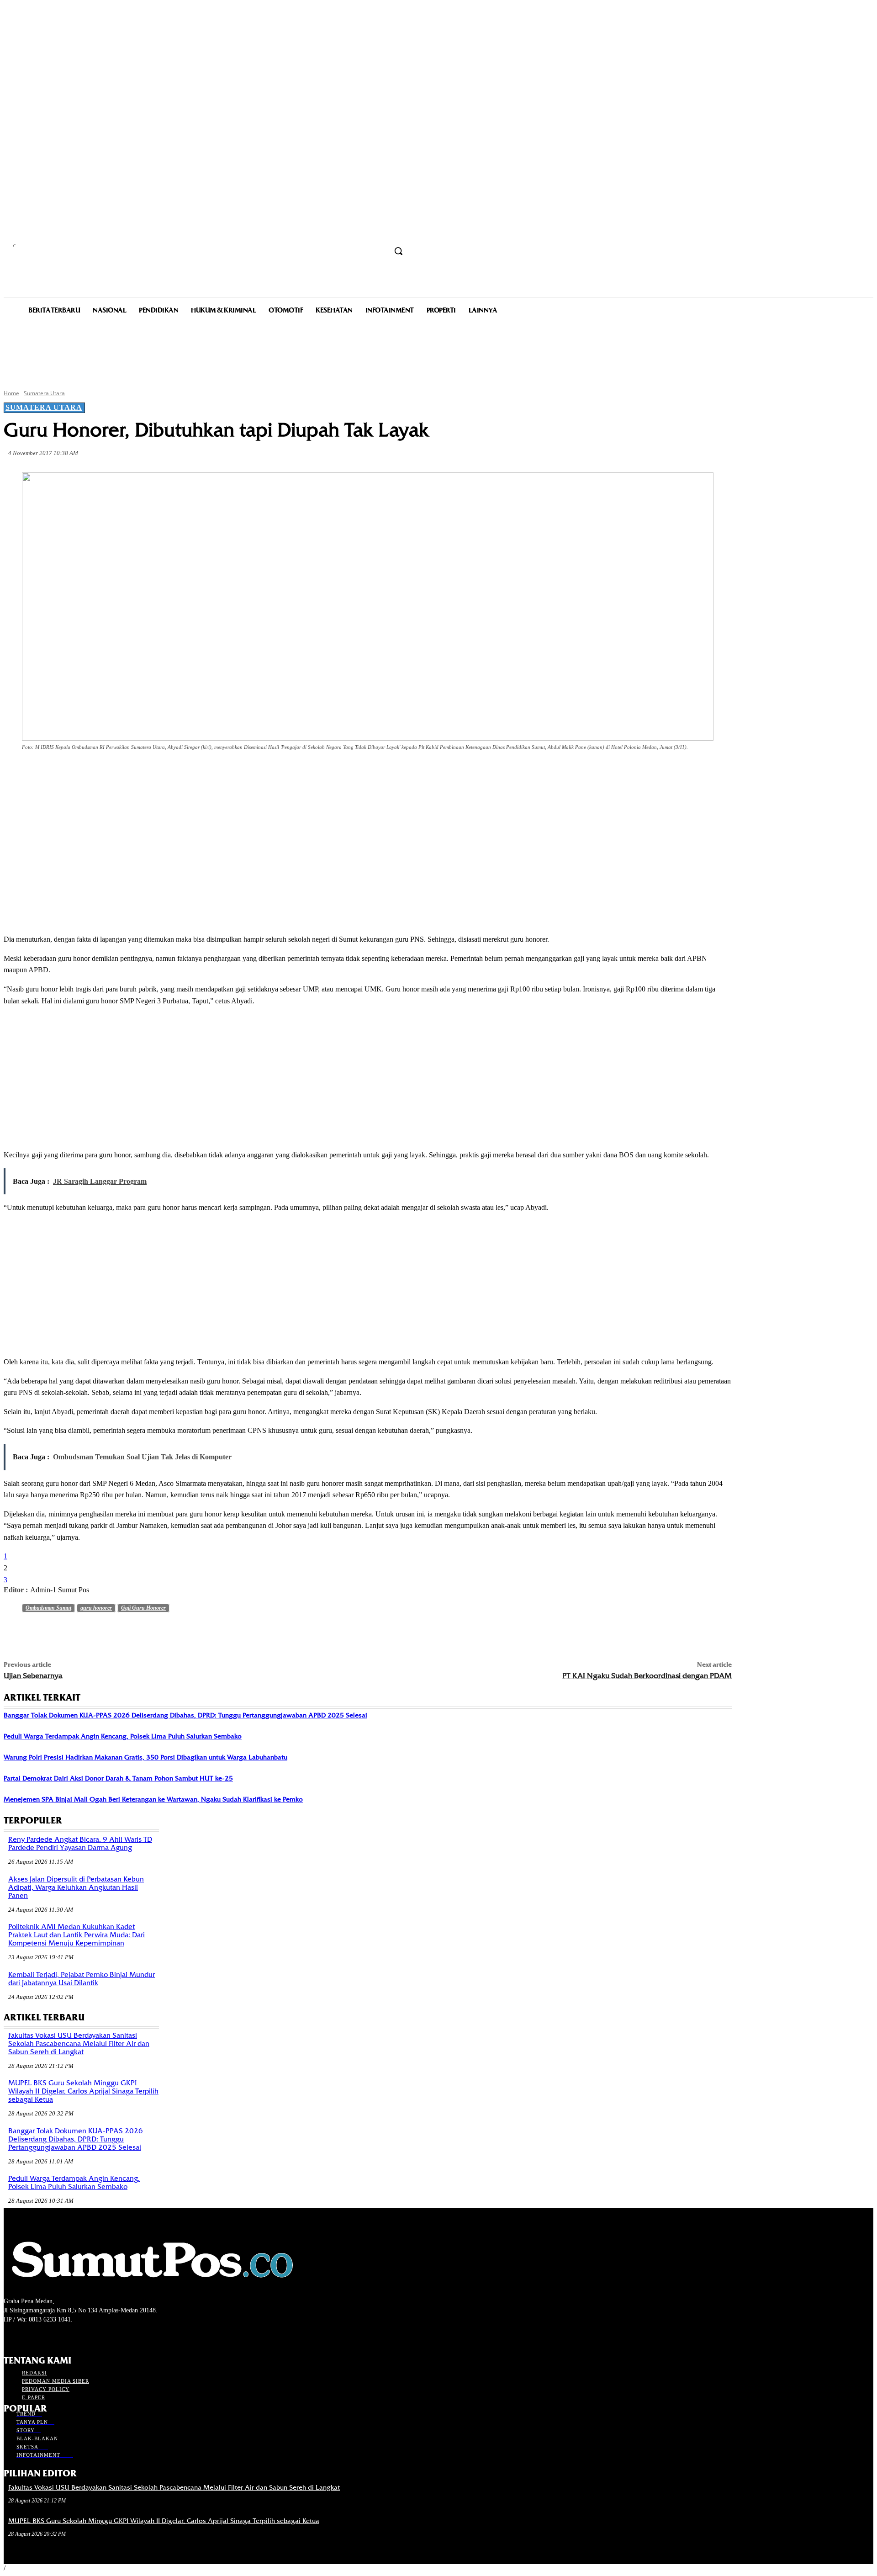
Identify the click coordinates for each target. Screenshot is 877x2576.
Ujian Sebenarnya (33, 1676)
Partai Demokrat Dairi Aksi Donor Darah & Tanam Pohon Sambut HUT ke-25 (118, 1778)
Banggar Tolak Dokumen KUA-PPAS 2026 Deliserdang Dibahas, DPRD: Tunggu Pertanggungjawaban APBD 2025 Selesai (185, 1715)
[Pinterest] (152, 773)
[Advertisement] (438, 351)
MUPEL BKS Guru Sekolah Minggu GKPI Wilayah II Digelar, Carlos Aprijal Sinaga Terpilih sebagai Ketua (83, 2091)
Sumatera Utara (44, 393)
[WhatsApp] (185, 773)
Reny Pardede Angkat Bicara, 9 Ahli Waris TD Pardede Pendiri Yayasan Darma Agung (80, 1844)
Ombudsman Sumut (48, 1608)
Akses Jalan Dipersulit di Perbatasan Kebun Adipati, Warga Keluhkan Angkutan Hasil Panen (76, 1887)
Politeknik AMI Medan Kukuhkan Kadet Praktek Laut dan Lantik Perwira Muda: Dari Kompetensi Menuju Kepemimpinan (77, 1935)
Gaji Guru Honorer (143, 1608)
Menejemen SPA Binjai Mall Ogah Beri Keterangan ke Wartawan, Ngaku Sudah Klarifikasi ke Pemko (153, 1799)
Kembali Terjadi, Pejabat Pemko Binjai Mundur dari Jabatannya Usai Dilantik (82, 1979)
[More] (218, 773)
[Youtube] (58, 2336)
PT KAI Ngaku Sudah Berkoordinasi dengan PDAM (647, 1676)
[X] (119, 773)
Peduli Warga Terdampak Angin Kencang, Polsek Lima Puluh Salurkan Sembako (123, 1736)
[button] (398, 251)
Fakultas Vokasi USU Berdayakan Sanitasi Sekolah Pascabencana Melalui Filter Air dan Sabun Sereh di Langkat (79, 2044)
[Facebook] (86, 773)
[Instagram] (25, 2336)
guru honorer (96, 1608)
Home (11, 393)
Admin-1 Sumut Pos (60, 1590)
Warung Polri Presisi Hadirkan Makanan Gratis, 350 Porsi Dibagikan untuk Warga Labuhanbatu (145, 1757)
